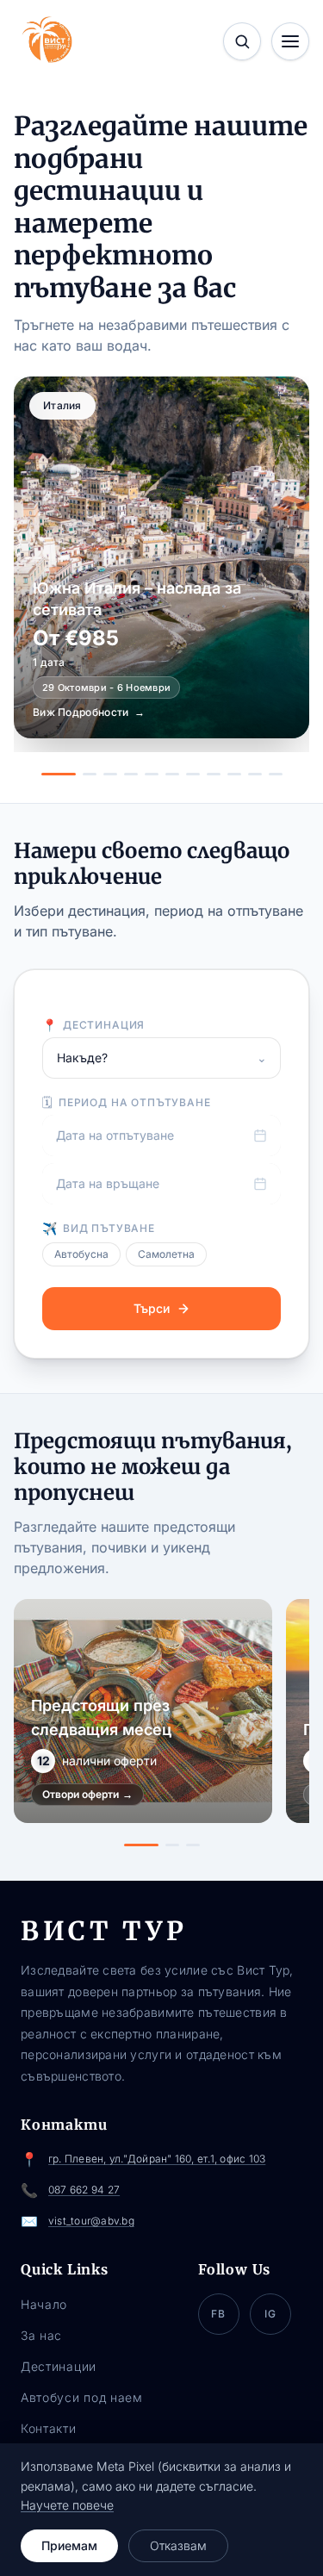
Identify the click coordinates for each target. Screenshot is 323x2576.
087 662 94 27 (84, 2190)
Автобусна (81, 1254)
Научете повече (67, 2505)
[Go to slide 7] (193, 774)
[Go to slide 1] (59, 774)
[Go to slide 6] (172, 774)
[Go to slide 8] (214, 774)
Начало (44, 2304)
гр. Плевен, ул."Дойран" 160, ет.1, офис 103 (157, 2159)
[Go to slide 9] (234, 774)
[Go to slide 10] (255, 774)
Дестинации (59, 2366)
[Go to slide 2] (90, 774)
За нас (41, 2335)
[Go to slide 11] (276, 774)
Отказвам (178, 2545)
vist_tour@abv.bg (91, 2221)
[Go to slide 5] (152, 774)
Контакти (49, 2428)
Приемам (69, 2545)
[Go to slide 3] (110, 774)
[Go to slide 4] (131, 774)
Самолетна (166, 1254)
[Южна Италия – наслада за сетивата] (161, 557)
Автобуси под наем (82, 2397)
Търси (152, 1308)
